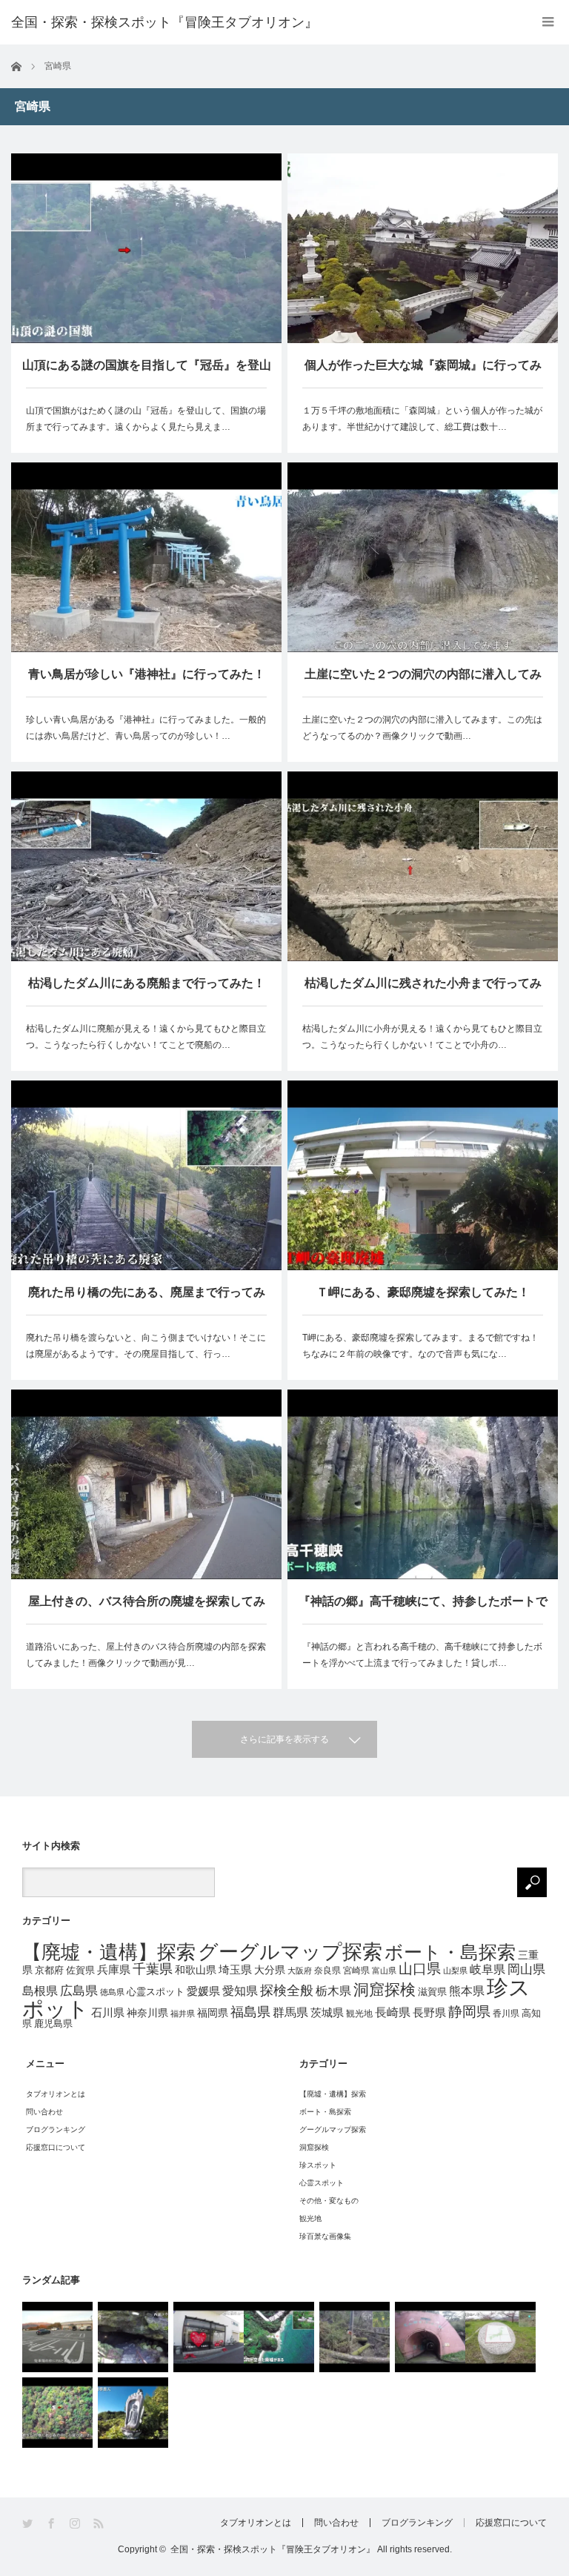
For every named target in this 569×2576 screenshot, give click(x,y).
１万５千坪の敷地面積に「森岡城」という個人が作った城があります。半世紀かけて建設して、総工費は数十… (422, 419)
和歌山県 (196, 1970)
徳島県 (112, 1992)
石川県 (108, 2013)
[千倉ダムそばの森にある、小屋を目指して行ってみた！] (57, 2413)
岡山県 (526, 1969)
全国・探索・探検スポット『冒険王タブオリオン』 (273, 2549)
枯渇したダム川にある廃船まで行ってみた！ (147, 983)
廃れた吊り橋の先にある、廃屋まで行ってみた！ (147, 1300)
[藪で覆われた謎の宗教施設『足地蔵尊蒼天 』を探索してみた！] (133, 2413)
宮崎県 (356, 1971)
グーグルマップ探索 (290, 1952)
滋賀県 (432, 1992)
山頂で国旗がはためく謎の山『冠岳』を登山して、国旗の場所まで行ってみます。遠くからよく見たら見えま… (146, 419)
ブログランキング (56, 2129)
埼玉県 (235, 1969)
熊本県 (467, 1991)
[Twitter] (29, 2524)
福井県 (183, 2014)
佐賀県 (80, 1971)
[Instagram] (76, 2524)
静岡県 (469, 2012)
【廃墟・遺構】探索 (109, 1952)
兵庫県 (114, 1970)
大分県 (270, 1970)
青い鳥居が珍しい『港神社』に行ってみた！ (147, 674)
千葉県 (153, 1969)
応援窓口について (56, 2147)
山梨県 (455, 1971)
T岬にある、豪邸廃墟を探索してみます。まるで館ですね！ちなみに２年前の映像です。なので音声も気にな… (420, 1346)
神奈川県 (147, 2013)
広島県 (79, 1991)
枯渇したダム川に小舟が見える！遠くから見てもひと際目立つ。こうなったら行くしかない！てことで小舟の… (422, 1037)
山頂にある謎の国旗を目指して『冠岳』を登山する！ (147, 373)
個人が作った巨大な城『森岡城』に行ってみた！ (423, 373)
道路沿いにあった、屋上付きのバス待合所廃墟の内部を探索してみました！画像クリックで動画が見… (146, 1655)
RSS (100, 2524)
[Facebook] (52, 2524)
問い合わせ (44, 2112)
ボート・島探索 (450, 1952)
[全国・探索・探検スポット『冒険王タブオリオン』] (164, 22)
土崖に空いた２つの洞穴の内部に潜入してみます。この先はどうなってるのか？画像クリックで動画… (422, 728)
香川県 (506, 2013)
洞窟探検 (385, 1989)
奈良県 (327, 1971)
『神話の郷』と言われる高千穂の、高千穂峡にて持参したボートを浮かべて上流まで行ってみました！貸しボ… (422, 1655)
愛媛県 (203, 1991)
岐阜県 (488, 1969)
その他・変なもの (329, 2201)
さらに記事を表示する (284, 1739)
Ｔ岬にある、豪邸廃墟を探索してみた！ (423, 1292)
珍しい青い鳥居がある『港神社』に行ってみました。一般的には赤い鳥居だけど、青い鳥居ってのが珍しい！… (146, 728)
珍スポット (318, 2165)
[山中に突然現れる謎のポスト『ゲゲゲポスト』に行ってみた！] (355, 2337)
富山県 (384, 1971)
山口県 (420, 1969)
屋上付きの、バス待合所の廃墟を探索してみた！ (147, 1609)
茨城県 (327, 2013)
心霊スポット (156, 1992)
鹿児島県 (53, 2024)
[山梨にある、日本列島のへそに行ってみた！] (500, 2337)
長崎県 (393, 2012)
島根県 (40, 1991)
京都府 (49, 1970)
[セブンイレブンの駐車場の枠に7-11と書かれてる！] (57, 2337)
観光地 (359, 2013)
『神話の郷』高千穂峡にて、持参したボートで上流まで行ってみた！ (423, 1609)
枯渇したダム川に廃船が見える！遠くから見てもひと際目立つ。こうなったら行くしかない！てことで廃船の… (146, 1037)
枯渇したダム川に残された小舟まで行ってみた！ (423, 991)
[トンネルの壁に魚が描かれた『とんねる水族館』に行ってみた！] (430, 2337)
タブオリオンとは (56, 2094)
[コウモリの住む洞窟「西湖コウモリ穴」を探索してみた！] (133, 2337)
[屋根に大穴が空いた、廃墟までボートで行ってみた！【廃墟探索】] (279, 2337)
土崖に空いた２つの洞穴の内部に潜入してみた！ (423, 682)
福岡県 (213, 2013)
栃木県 (333, 1991)
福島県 (250, 2012)
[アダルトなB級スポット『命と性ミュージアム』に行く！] (209, 2337)
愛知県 (240, 1991)
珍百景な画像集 (325, 2236)
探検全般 (287, 1991)
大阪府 (300, 1971)
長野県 (429, 2012)
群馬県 (290, 2012)
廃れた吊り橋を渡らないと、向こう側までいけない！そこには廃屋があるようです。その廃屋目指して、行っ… (146, 1346)
